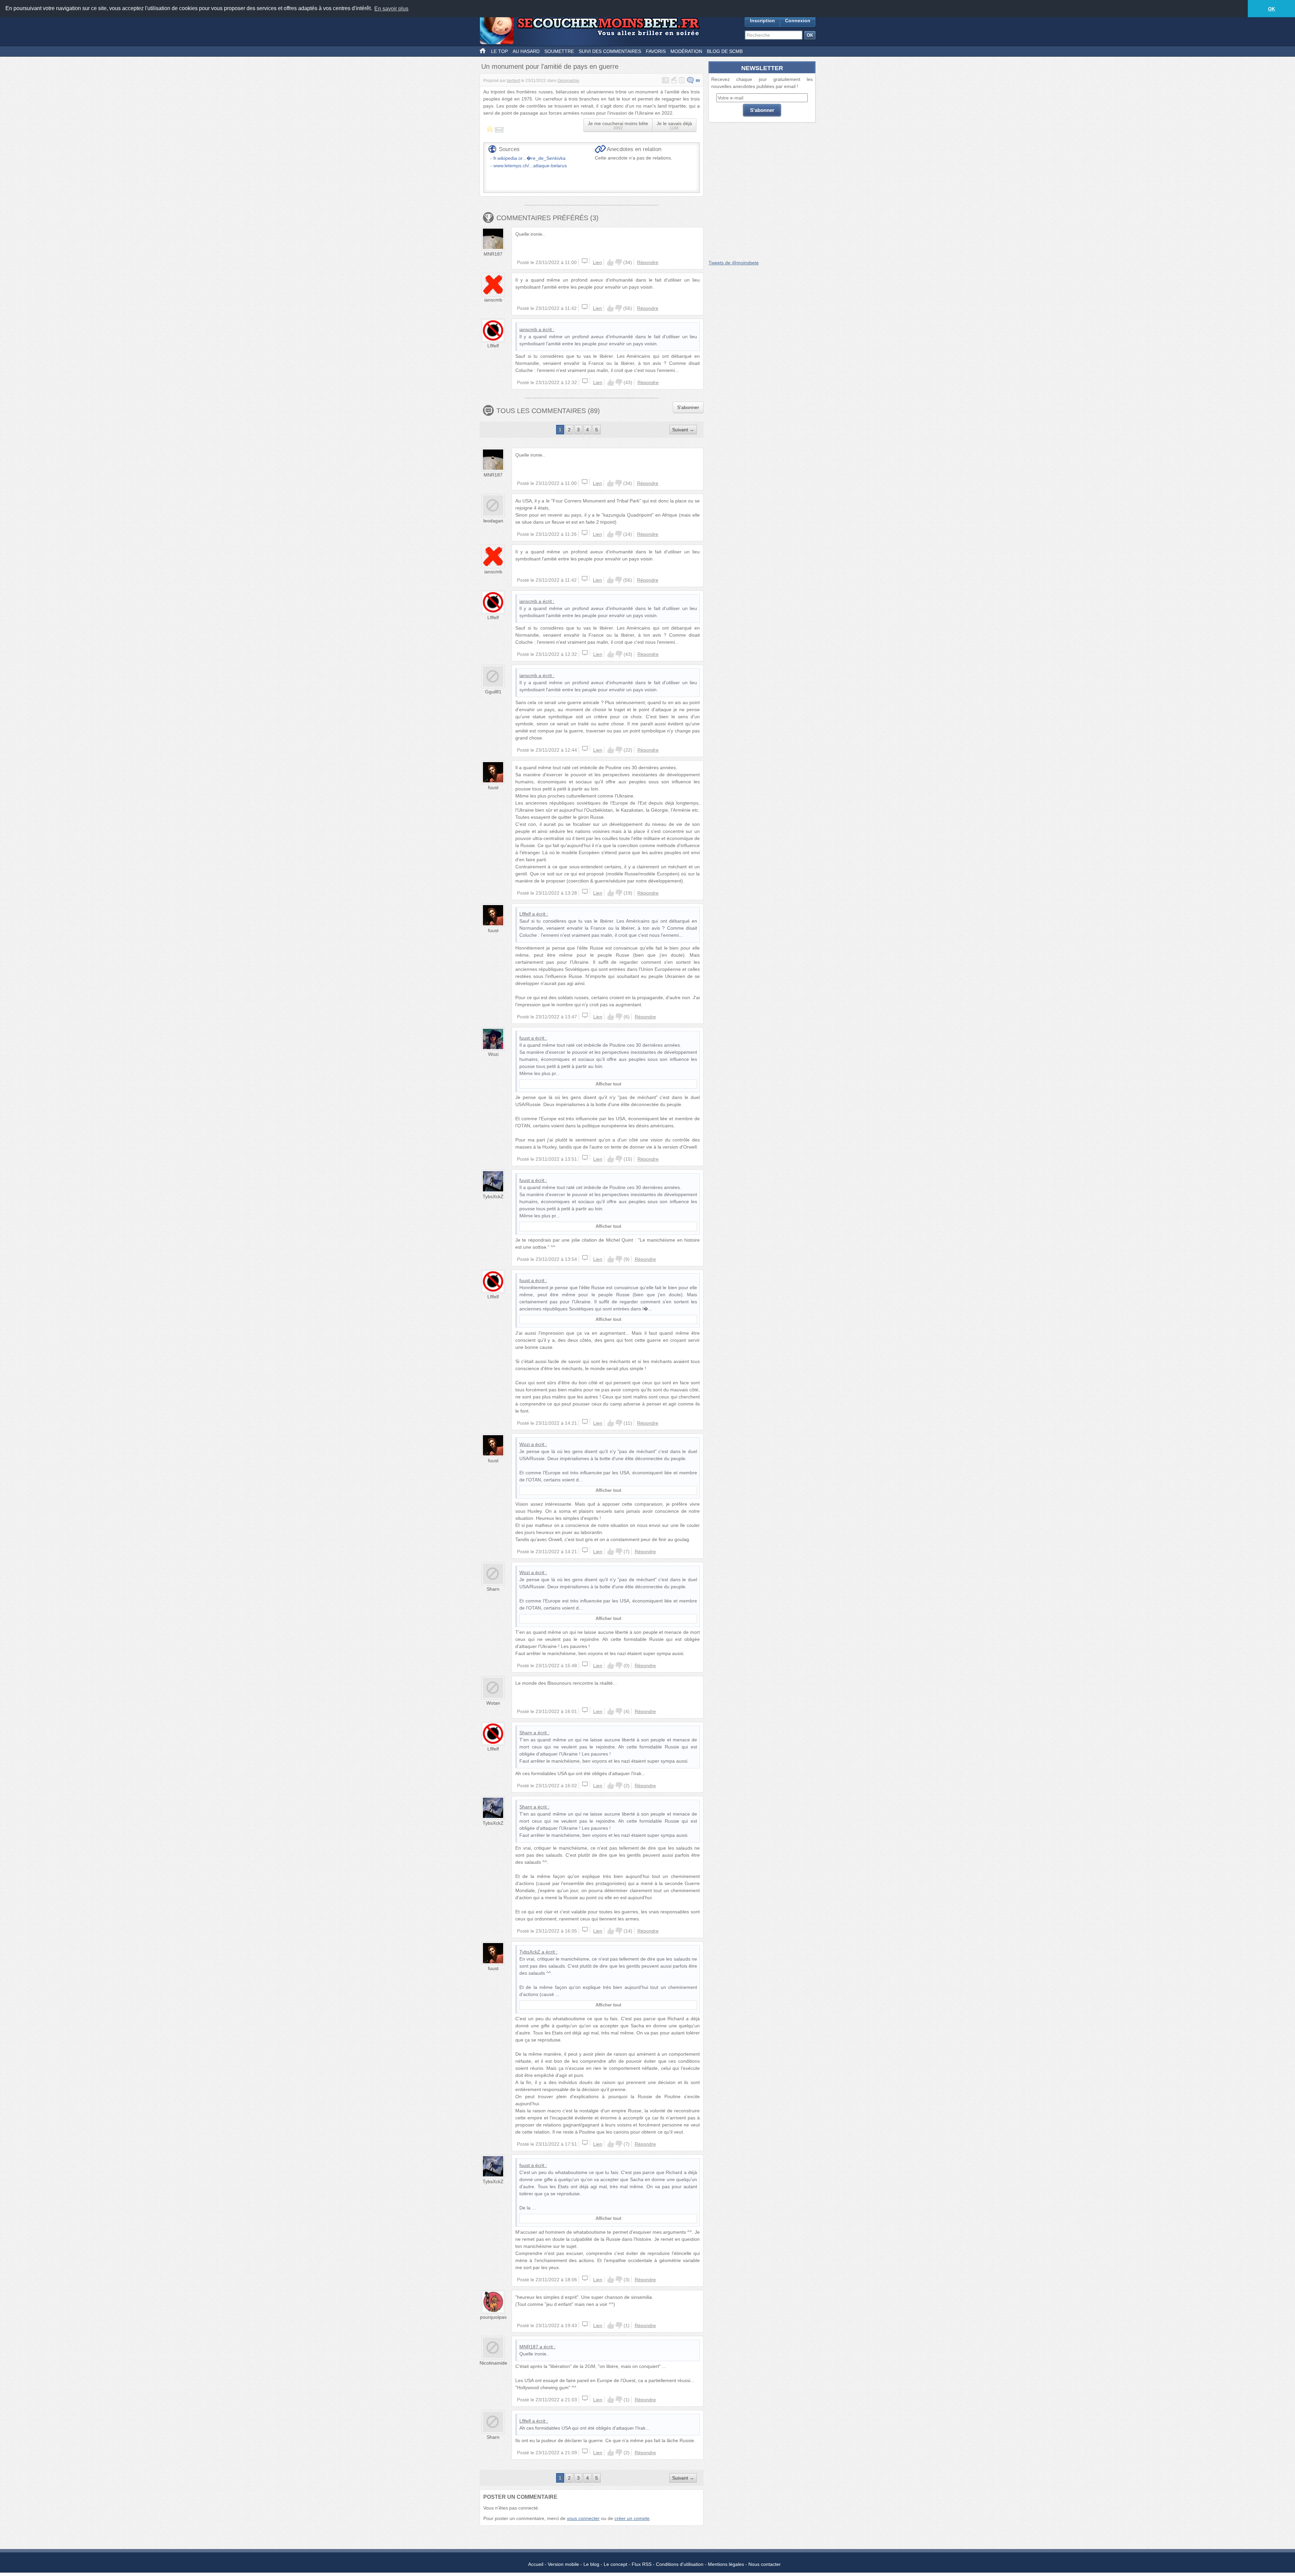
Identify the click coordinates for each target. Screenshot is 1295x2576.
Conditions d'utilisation (680, 2564)
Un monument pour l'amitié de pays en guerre (550, 66)
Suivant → (683, 430)
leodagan (493, 521)
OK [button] (1272, 9)
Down (618, 262)
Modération (686, 51)
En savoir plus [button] (391, 9)
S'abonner (688, 407)
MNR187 (493, 254)
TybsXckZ (493, 1196)
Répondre (648, 262)
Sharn (493, 1589)
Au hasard (526, 51)
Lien (597, 262)
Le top (499, 51)
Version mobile (563, 2564)
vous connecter (583, 2518)
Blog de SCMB (725, 51)
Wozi (493, 1054)
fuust (493, 787)
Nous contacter (765, 2564)
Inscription (762, 21)
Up (610, 262)
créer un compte (632, 2518)
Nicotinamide (493, 2363)
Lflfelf (493, 346)
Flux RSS (642, 2564)
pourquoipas (493, 2317)
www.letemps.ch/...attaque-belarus (530, 166)
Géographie (568, 81)
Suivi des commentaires (610, 51)
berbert (513, 81)
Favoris (656, 51)
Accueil (536, 2564)
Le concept (615, 2564)
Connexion (798, 21)
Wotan (493, 1703)
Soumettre (559, 51)
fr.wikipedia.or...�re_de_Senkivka (529, 158)
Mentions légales (726, 2564)
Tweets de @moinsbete (734, 263)
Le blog (591, 2564)
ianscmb (493, 300)
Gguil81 (493, 692)
